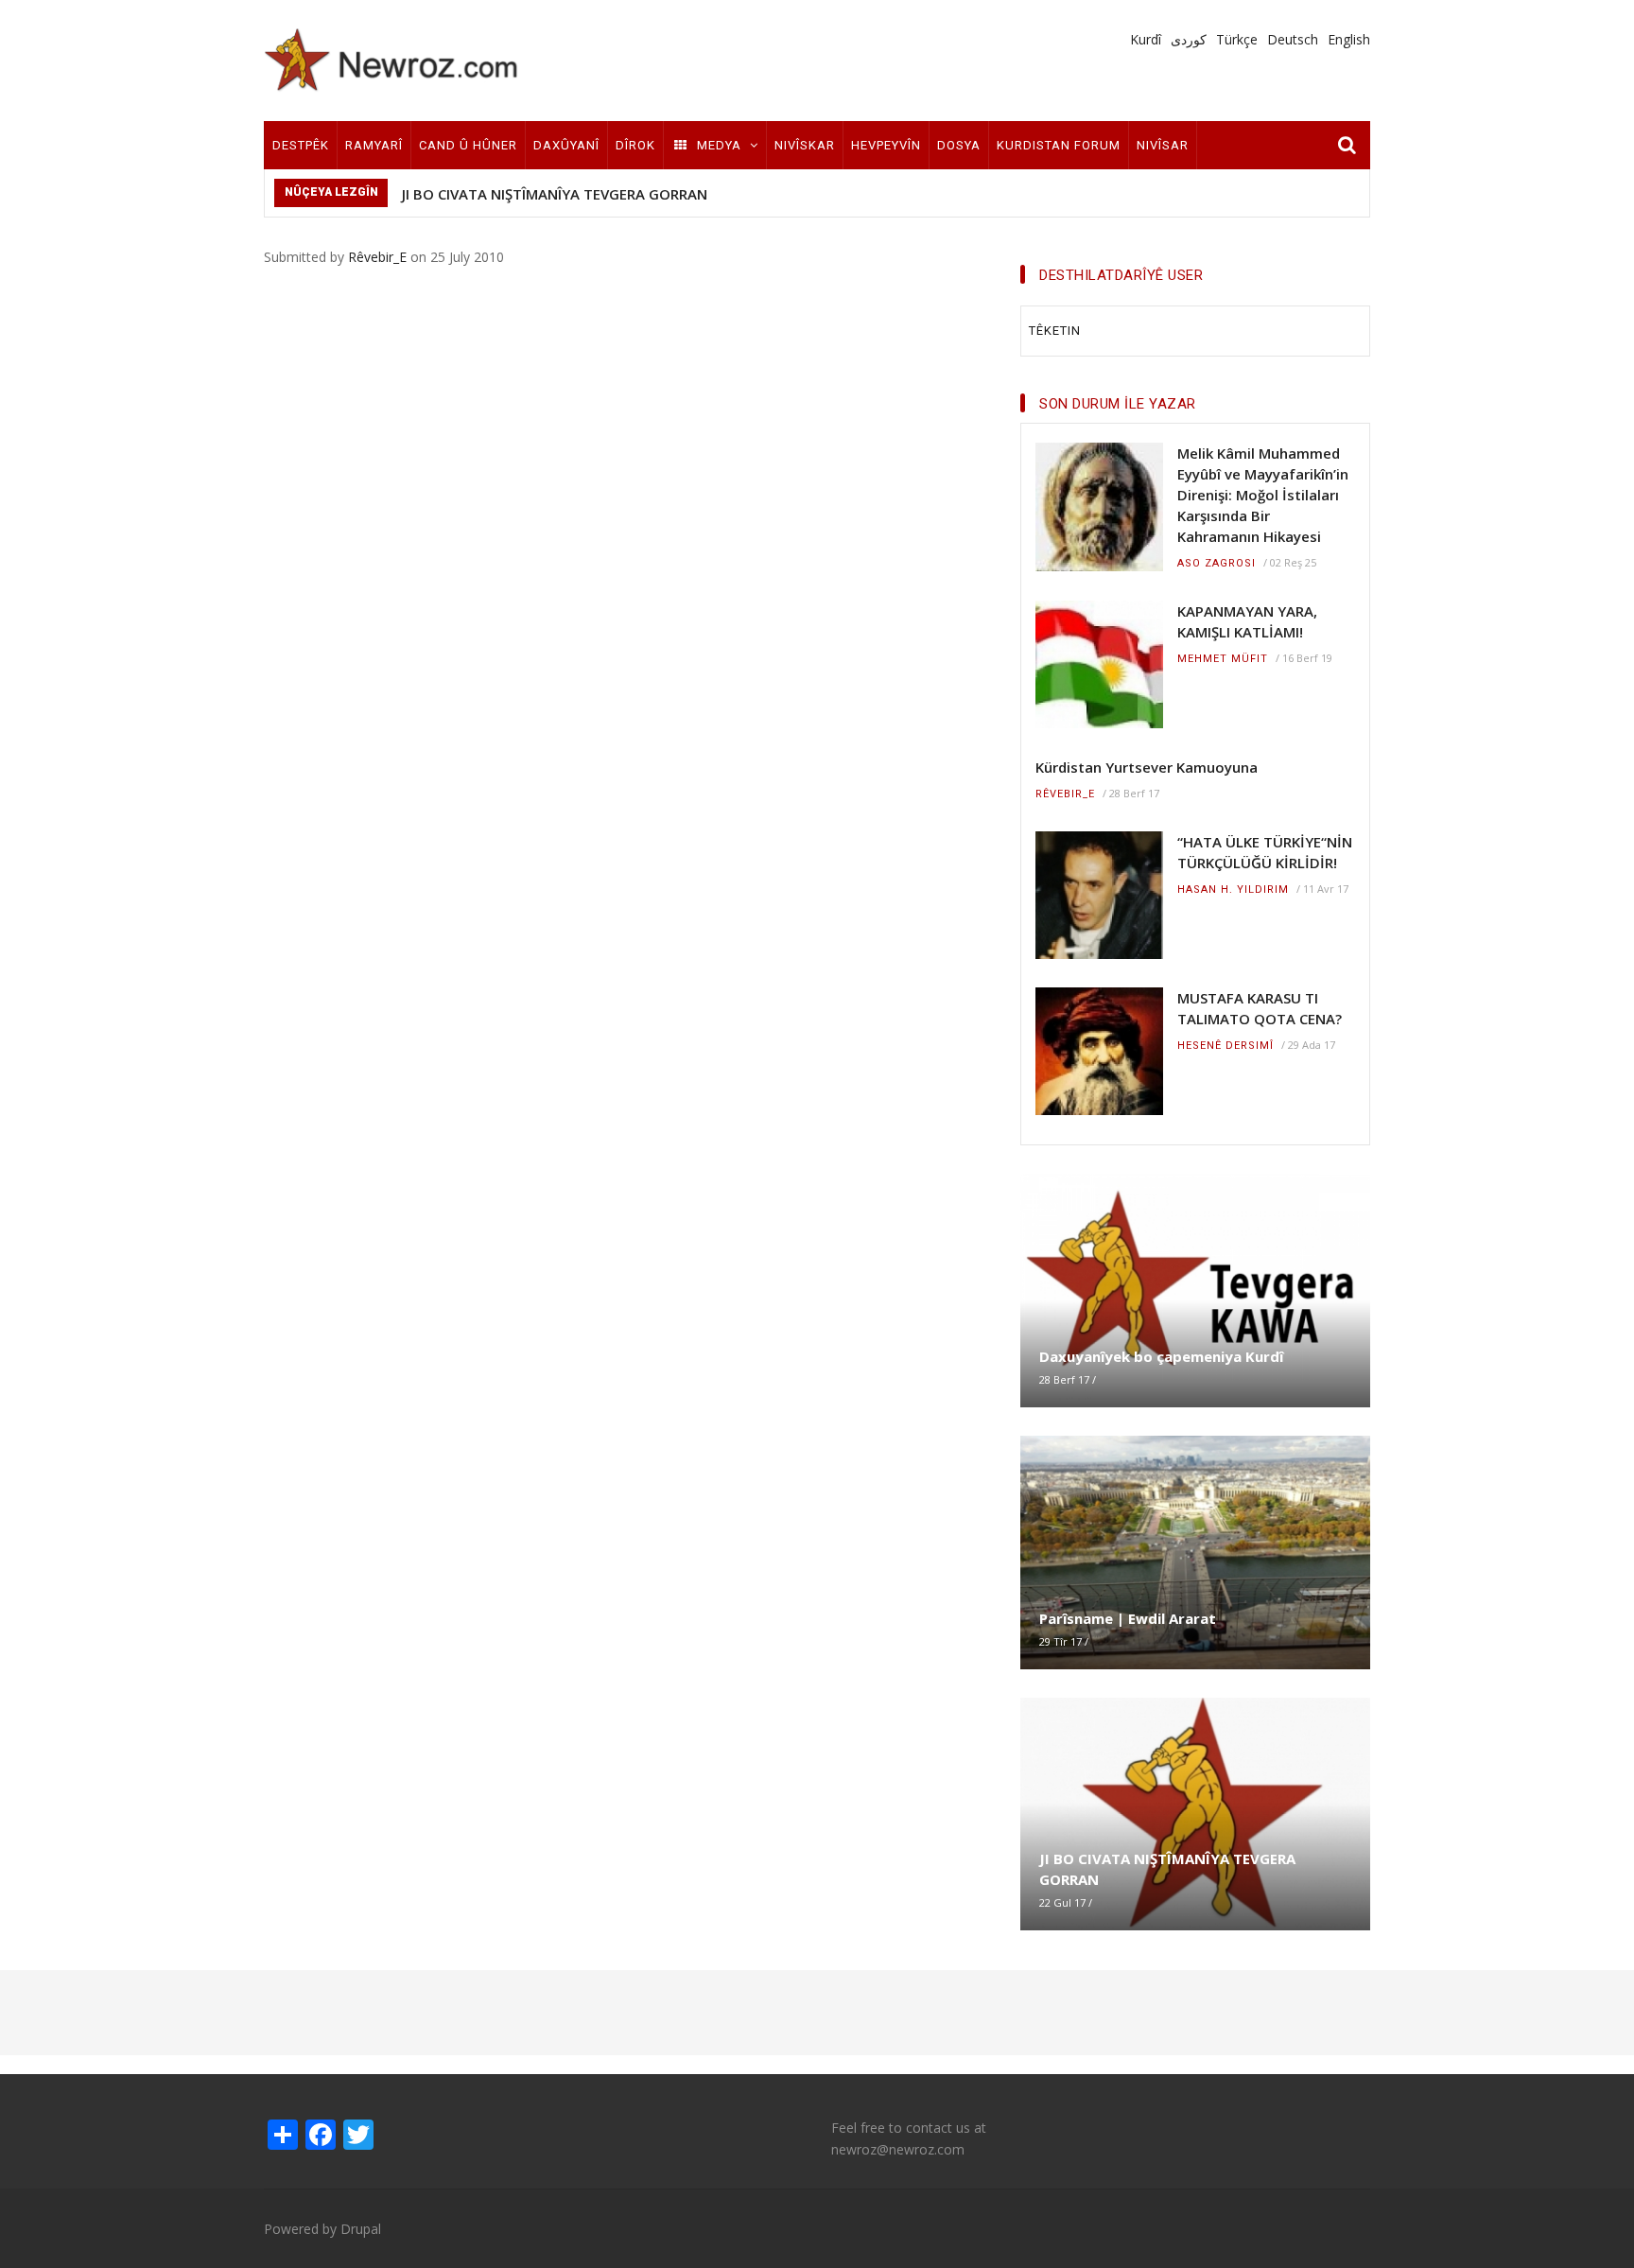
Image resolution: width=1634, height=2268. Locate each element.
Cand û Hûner (468, 145)
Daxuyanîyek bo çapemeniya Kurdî (1161, 1356)
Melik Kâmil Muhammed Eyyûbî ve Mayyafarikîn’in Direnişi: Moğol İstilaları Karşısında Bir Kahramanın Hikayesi (1263, 495)
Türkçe (1237, 39)
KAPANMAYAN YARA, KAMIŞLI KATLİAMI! (1247, 621)
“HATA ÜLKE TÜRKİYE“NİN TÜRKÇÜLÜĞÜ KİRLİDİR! (1265, 852)
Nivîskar (805, 145)
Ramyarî (374, 145)
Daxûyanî (566, 145)
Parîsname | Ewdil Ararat (1128, 1618)
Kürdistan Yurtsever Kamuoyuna (1147, 767)
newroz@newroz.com (898, 2149)
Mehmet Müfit (1223, 659)
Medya (719, 145)
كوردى (1189, 39)
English (1349, 39)
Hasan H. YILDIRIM (1233, 890)
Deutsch (1293, 39)
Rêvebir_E (377, 257)
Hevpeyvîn (886, 145)
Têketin (1055, 331)
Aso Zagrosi (1217, 563)
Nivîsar (1163, 145)
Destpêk (301, 145)
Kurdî (1146, 39)
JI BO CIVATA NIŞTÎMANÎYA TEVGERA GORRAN (555, 194)
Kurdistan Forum (1059, 145)
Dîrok (635, 145)
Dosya (959, 145)
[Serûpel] (391, 59)
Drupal (361, 2229)
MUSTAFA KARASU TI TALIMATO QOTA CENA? (1260, 1008)
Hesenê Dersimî (1225, 1046)
